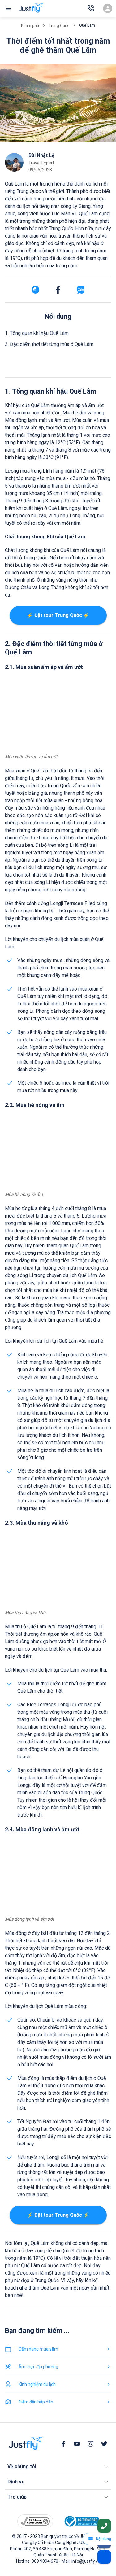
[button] (58, 2467)
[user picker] (108, 8)
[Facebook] (63, 2444)
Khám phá (30, 26)
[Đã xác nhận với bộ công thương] (81, 2521)
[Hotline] (91, 8)
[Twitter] (104, 2444)
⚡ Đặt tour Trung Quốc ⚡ (58, 615)
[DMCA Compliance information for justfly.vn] (35, 2521)
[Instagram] (91, 2444)
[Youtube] (77, 2444)
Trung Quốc (59, 26)
